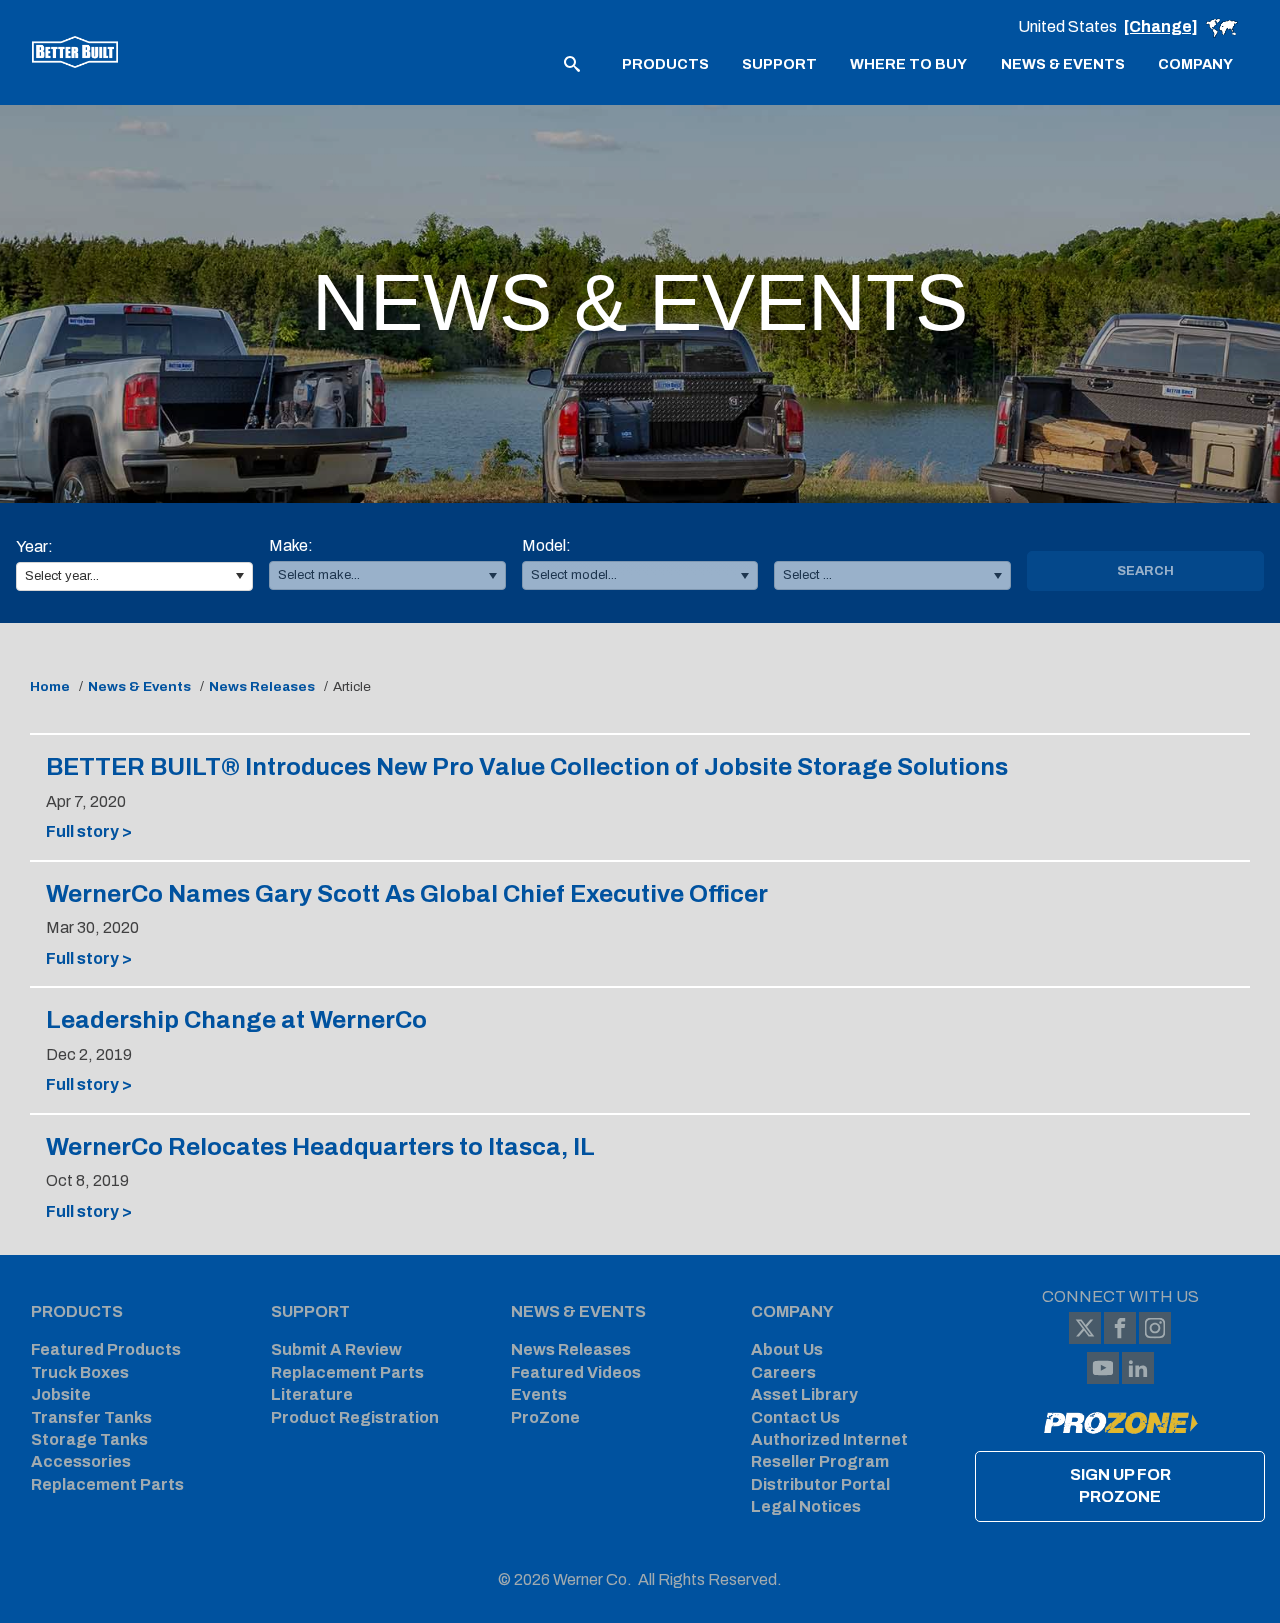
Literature (312, 1394)
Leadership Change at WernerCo (236, 1020)
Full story (125, 832)
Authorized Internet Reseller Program (829, 1450)
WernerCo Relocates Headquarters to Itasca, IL (320, 1147)
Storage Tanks (89, 1439)
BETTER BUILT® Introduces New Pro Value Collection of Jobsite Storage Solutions (527, 767)
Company (792, 1311)
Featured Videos (576, 1372)
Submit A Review (336, 1349)
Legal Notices (806, 1506)
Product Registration (355, 1417)
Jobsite (61, 1394)
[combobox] (134, 576)
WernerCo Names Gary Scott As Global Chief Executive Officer (407, 894)
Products (77, 1311)
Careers (783, 1372)
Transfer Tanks (91, 1417)
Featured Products (106, 1349)
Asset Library (804, 1394)
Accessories (81, 1461)
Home (50, 686)
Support (310, 1311)
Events (539, 1394)
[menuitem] (665, 63)
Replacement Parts (107, 1484)
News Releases (262, 686)
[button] (239, 576)
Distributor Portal (820, 1484)
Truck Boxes (80, 1372)
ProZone (545, 1417)
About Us (787, 1349)
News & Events (139, 686)
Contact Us (795, 1417)
